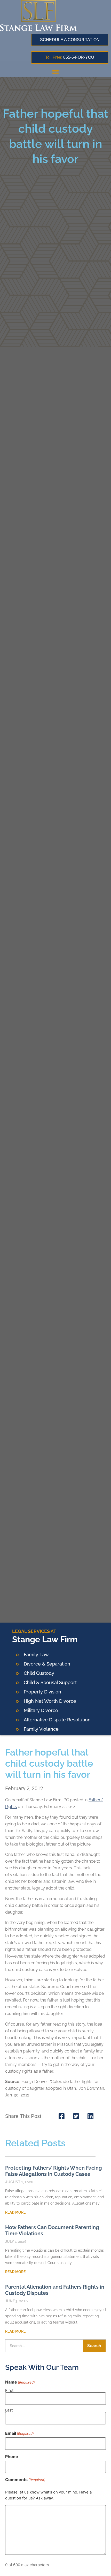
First (9, 2390)
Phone (12, 2456)
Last (9, 2410)
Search (94, 2346)
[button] (55, 72)
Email (19, 2433)
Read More (15, 2212)
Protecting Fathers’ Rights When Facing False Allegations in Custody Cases (54, 2171)
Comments (25, 2480)
